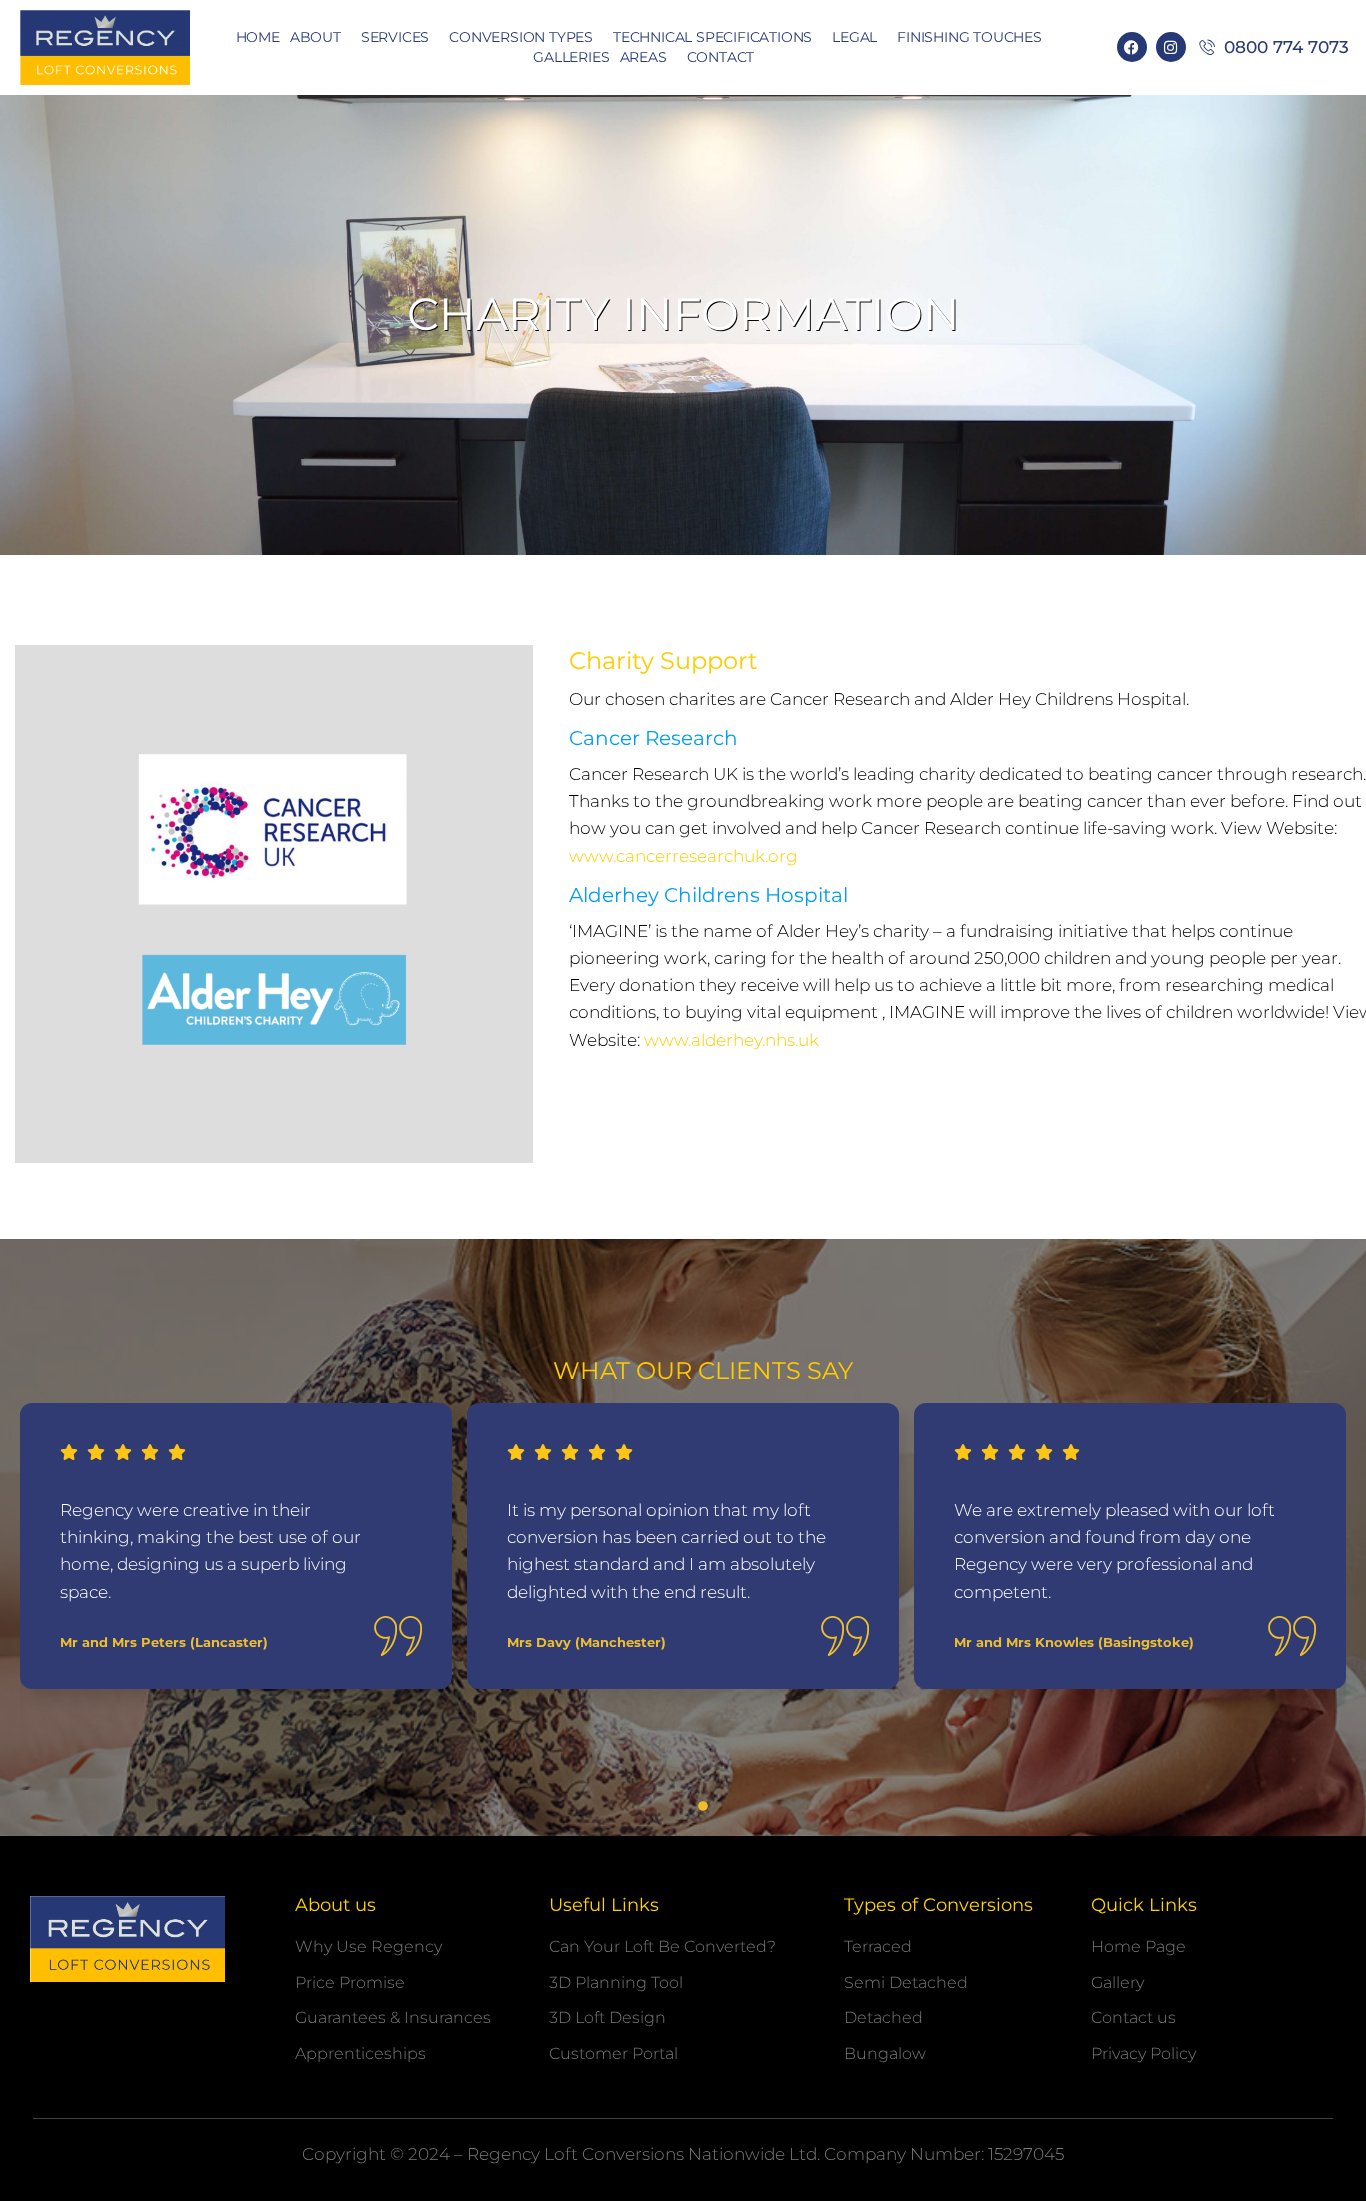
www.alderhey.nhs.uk (729, 1040)
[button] (663, 1806)
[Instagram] (1171, 47)
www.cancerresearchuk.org (683, 856)
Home (258, 37)
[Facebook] (1132, 47)
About (315, 37)
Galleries (571, 57)
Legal (854, 37)
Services (395, 37)
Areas (643, 57)
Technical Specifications (712, 37)
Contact (721, 57)
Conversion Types (521, 37)
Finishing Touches (969, 37)
